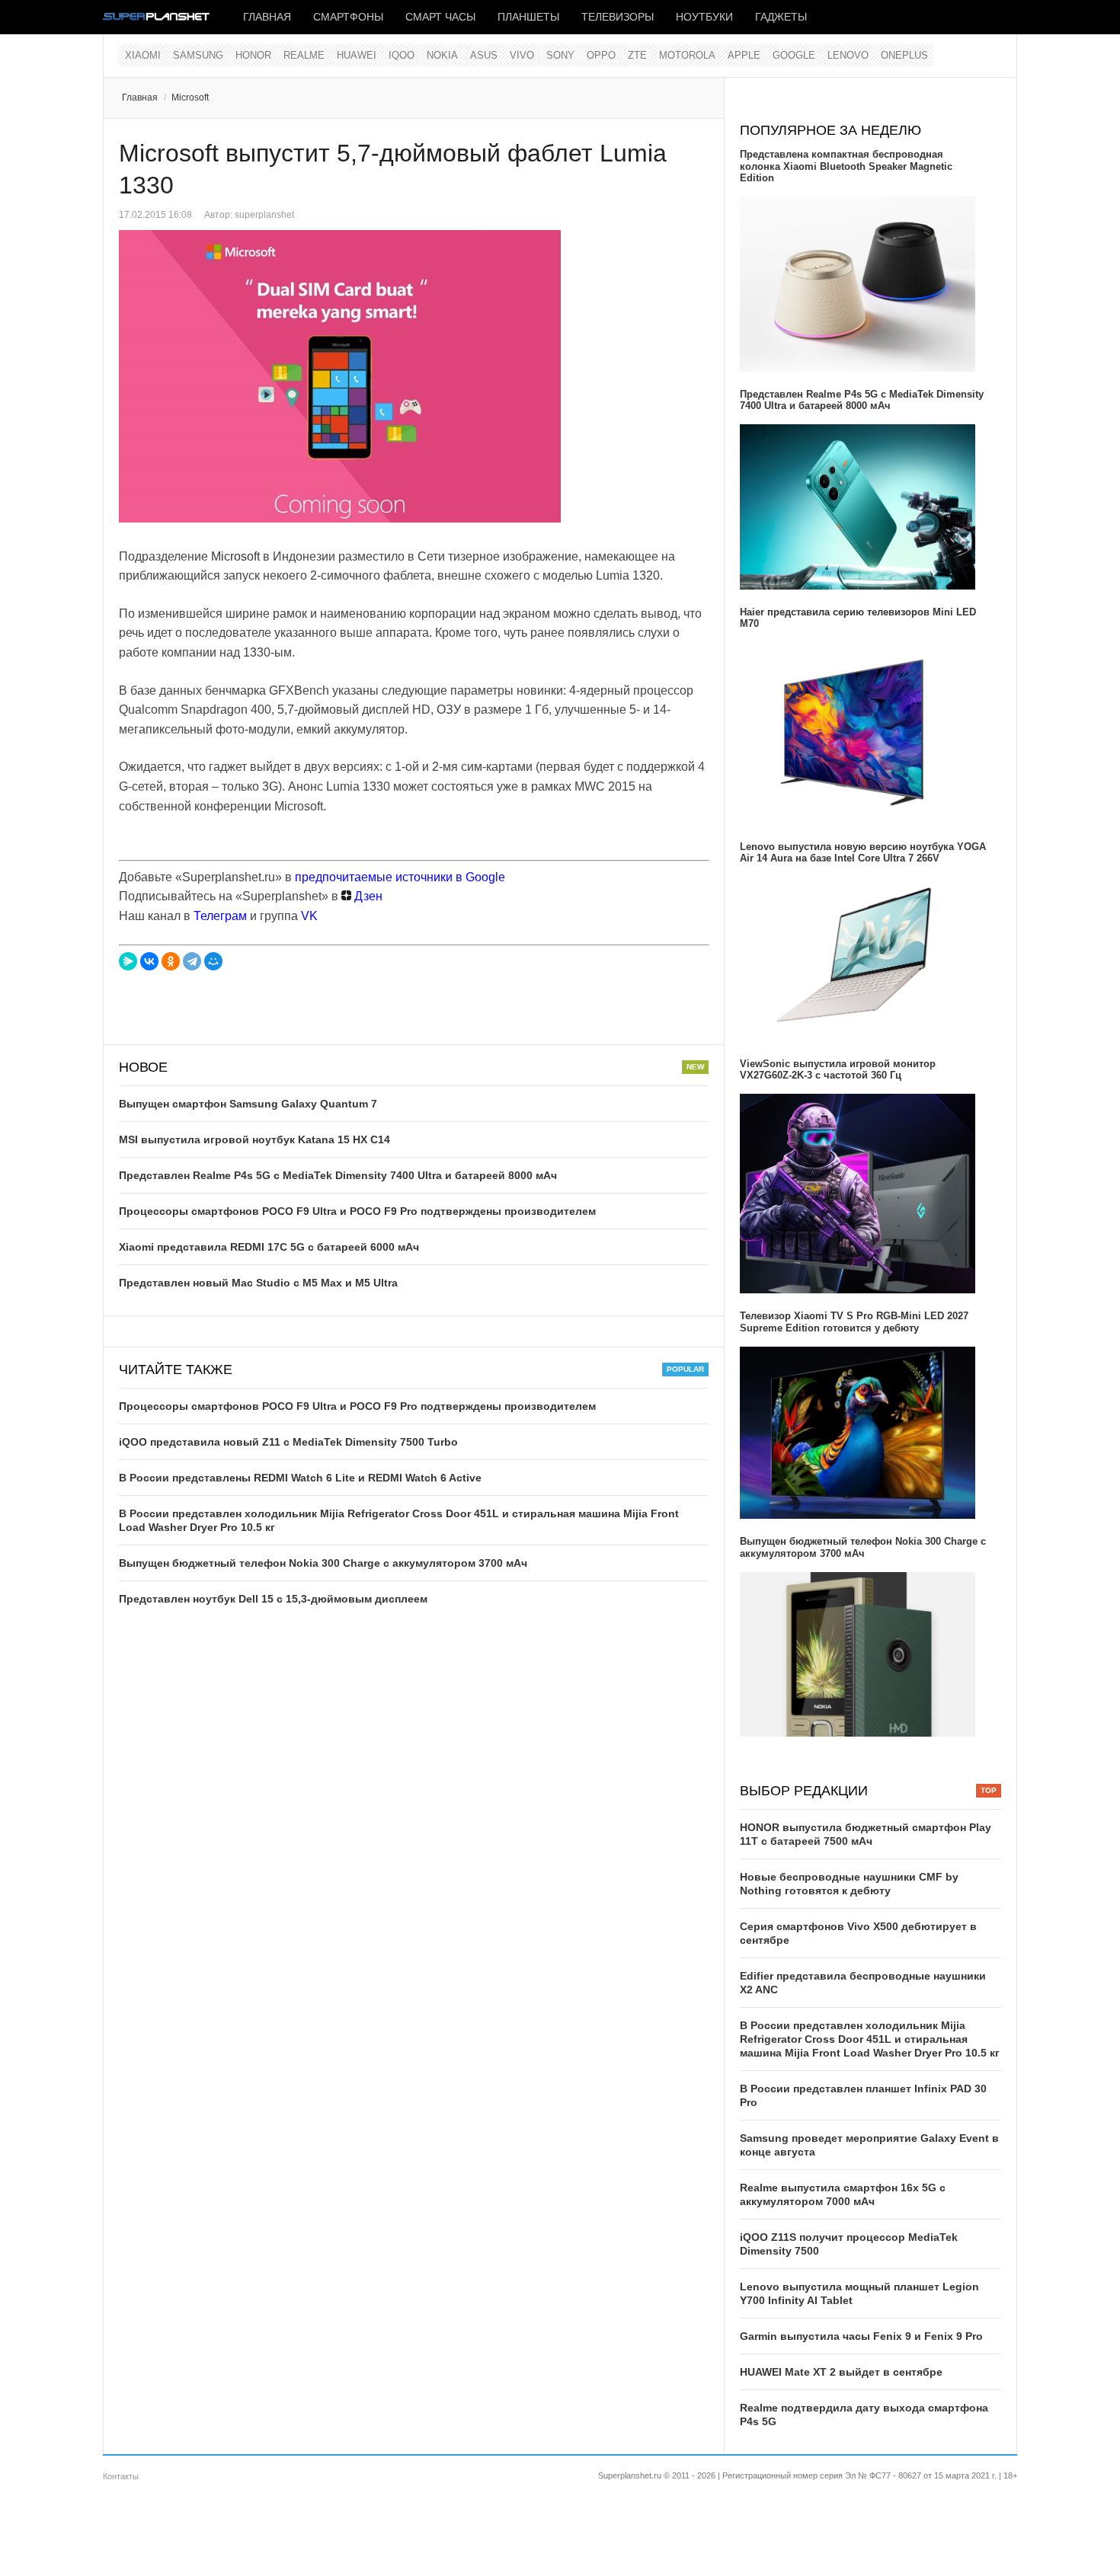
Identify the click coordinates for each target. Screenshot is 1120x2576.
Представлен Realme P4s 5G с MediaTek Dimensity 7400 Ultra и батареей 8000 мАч (338, 1175)
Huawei (357, 55)
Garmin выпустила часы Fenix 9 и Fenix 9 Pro (861, 2336)
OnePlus (904, 55)
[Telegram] (192, 961)
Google (794, 55)
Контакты (121, 2476)
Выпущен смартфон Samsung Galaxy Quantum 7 (248, 1104)
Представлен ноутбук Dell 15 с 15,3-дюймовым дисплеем (273, 1599)
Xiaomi (143, 55)
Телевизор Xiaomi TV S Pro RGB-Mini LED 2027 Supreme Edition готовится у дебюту (854, 1322)
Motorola (687, 55)
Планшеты (528, 17)
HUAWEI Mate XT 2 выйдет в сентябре (841, 2372)
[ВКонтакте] (149, 961)
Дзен (367, 896)
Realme (304, 55)
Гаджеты (781, 17)
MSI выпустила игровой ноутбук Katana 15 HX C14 (254, 1139)
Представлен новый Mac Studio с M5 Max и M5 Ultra (258, 1283)
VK (309, 916)
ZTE (637, 55)
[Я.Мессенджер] (128, 961)
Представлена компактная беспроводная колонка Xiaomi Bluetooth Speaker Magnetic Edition (846, 166)
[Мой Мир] (213, 961)
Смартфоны (348, 17)
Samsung (198, 55)
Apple (744, 55)
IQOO (402, 55)
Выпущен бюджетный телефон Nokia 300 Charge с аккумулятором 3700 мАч (323, 1563)
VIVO (522, 55)
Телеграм (220, 916)
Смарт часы (440, 17)
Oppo (601, 55)
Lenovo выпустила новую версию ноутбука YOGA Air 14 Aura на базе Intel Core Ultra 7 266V (863, 853)
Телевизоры (618, 17)
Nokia (442, 55)
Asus (484, 55)
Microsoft (190, 97)
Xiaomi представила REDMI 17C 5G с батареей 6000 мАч (269, 1247)
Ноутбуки (704, 17)
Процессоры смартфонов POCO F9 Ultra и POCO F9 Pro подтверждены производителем (357, 1211)
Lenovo (848, 55)
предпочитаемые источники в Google (400, 877)
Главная (267, 17)
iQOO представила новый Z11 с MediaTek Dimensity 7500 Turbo (288, 1442)
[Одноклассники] (171, 961)
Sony (560, 55)
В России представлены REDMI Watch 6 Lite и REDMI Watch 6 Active (300, 1478)
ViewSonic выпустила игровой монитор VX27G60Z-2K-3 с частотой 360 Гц (838, 1070)
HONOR (253, 55)
